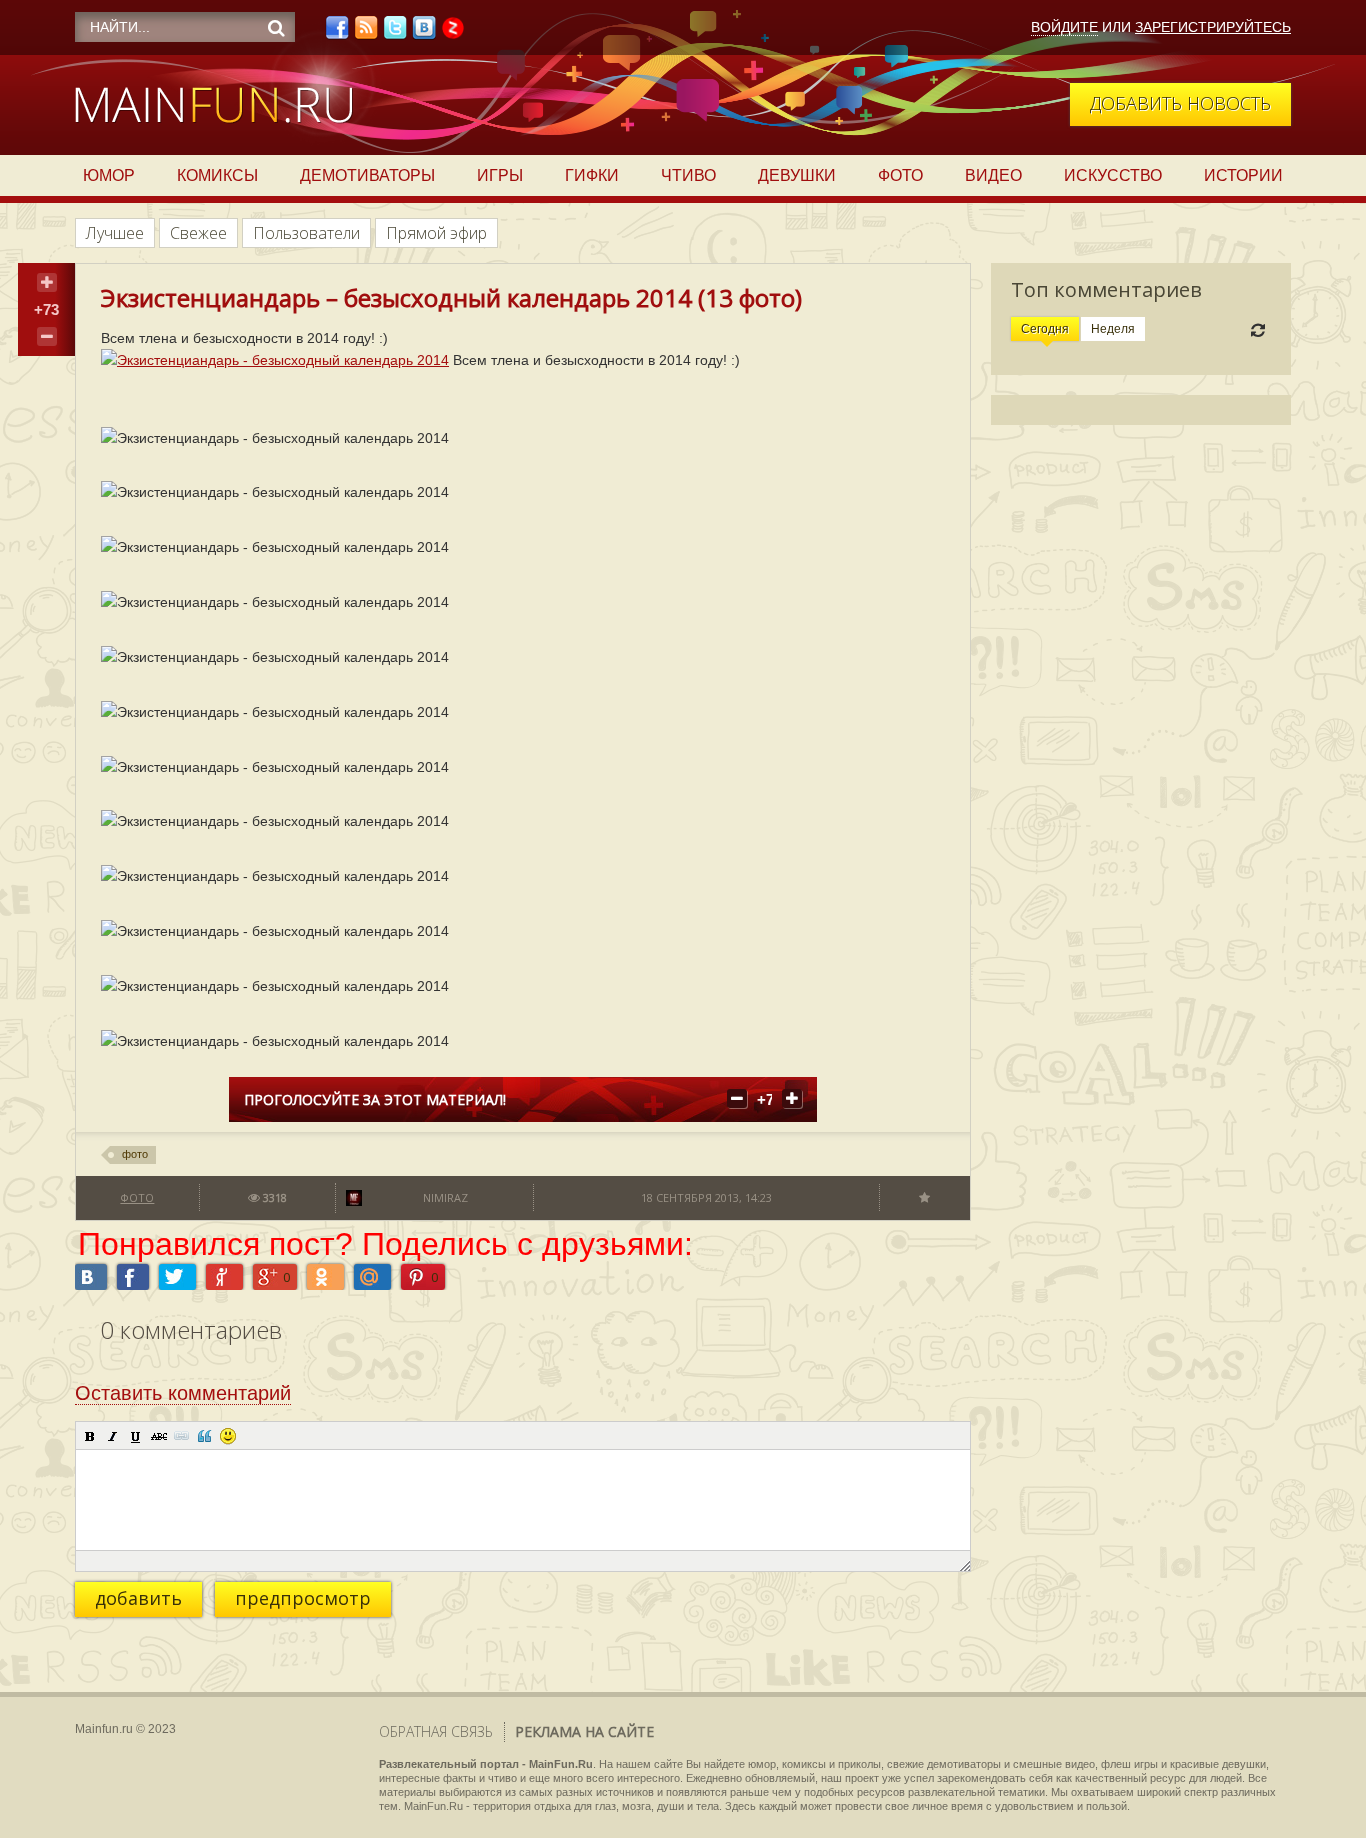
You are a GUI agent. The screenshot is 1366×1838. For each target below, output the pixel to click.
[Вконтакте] (424, 33)
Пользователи (306, 233)
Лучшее (115, 233)
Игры (500, 175)
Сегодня (1045, 329)
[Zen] (453, 33)
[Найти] (276, 28)
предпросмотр (303, 1598)
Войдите (1064, 27)
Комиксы (217, 175)
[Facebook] (337, 33)
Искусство (1113, 175)
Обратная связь (436, 1731)
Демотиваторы (367, 175)
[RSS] (366, 33)
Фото (900, 175)
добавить (138, 1598)
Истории (1243, 175)
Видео (993, 175)
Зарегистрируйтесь (1213, 27)
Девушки (797, 175)
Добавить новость (1180, 103)
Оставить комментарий (183, 1393)
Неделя (1113, 329)
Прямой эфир (436, 233)
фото (135, 1154)
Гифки (592, 175)
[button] (90, 1436)
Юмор (109, 175)
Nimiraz (445, 1197)
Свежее (198, 233)
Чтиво (688, 175)
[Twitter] (395, 33)
